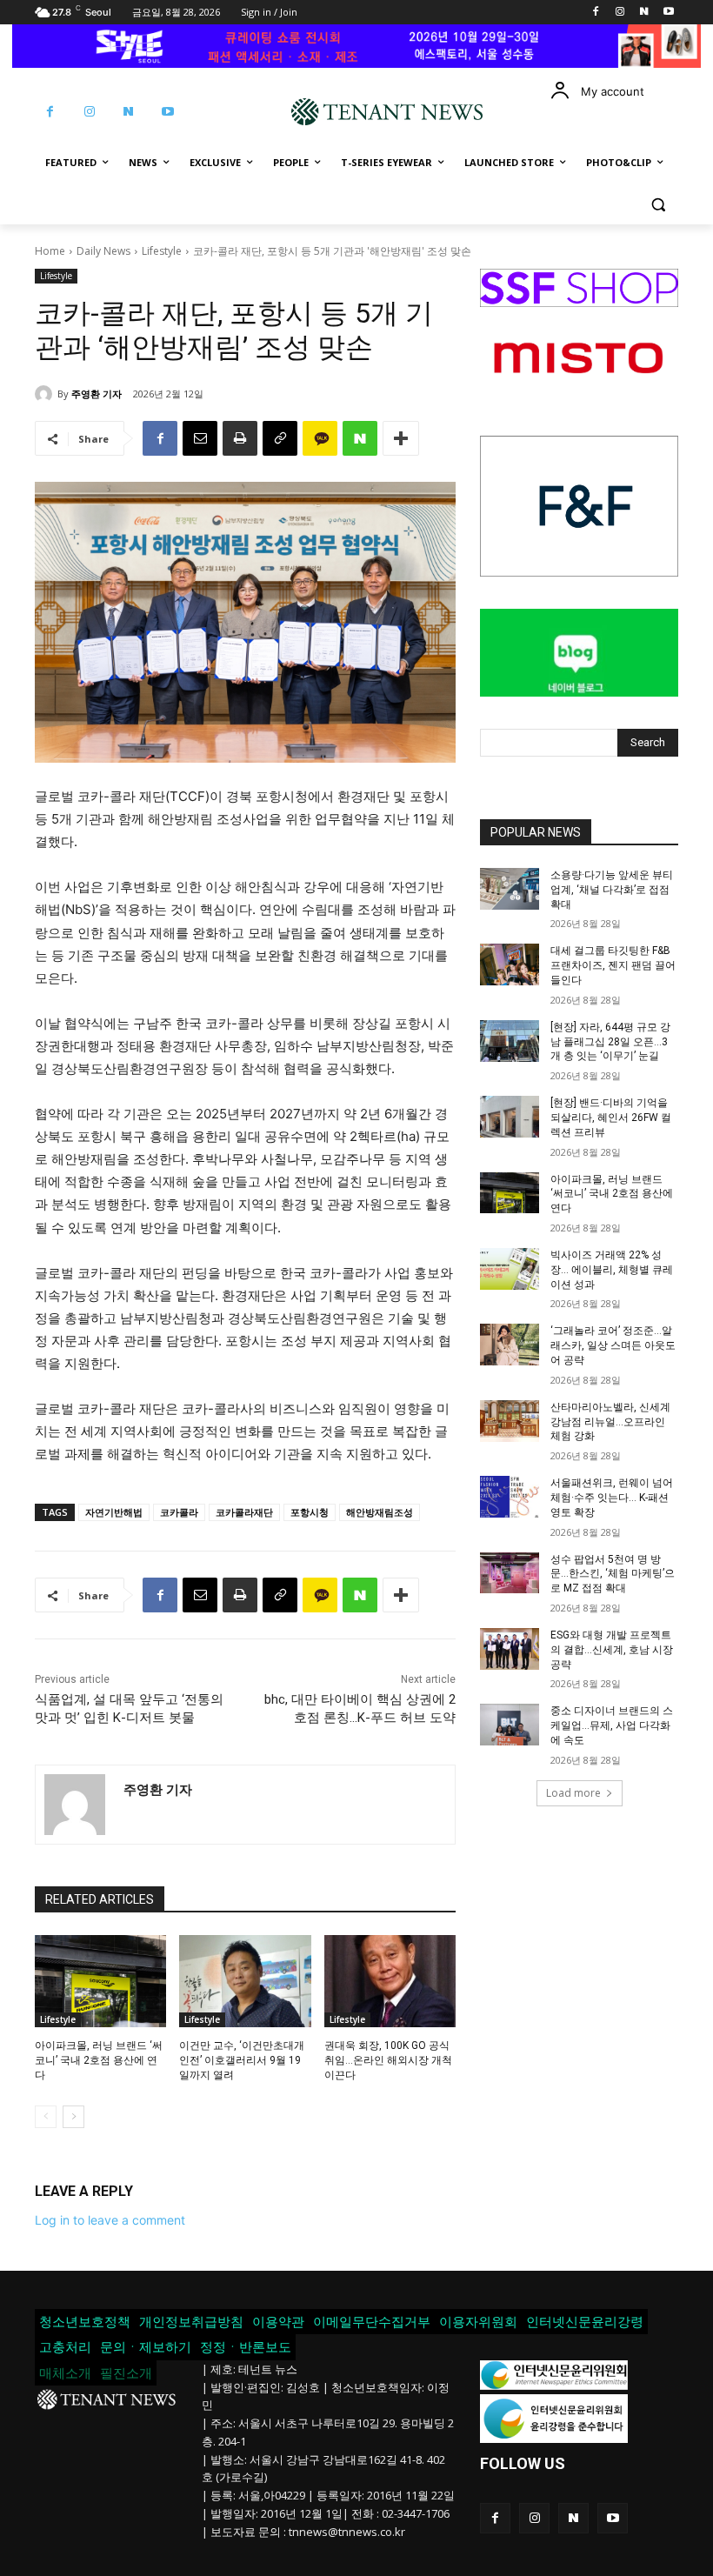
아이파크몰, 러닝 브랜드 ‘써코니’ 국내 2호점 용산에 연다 (99, 2060)
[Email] (200, 438)
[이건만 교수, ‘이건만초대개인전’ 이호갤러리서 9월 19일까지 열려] (245, 1981)
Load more (573, 1793)
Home (50, 251)
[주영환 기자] (46, 394)
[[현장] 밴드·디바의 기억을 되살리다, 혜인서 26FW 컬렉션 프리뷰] (510, 1117)
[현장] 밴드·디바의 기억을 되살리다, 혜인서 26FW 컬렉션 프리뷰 (611, 1118)
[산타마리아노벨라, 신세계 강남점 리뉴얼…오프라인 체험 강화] (510, 1421)
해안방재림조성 (380, 1512)
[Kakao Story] (320, 438)
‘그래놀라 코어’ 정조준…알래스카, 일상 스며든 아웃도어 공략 (613, 1345)
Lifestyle (162, 251)
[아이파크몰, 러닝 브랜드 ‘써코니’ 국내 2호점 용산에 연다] (100, 1981)
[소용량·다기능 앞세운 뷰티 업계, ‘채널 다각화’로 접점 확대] (510, 889)
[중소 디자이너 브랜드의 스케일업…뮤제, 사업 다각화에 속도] (510, 1725)
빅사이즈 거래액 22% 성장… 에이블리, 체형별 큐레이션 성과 (612, 1270)
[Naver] (644, 13)
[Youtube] (668, 13)
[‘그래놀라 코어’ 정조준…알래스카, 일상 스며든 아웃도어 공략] (510, 1345)
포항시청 (310, 1512)
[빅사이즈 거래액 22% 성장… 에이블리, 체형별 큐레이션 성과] (510, 1269)
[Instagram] (620, 13)
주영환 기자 (97, 394)
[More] (401, 438)
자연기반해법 (114, 1512)
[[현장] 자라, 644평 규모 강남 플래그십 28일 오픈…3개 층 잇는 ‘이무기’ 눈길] (510, 1041)
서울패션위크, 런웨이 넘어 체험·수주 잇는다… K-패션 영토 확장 (612, 1498)
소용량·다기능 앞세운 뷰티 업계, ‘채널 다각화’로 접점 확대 (612, 890)
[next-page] (73, 2117)
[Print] (240, 438)
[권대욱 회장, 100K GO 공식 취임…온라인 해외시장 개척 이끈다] (390, 1981)
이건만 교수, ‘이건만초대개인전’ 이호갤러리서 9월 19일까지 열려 (242, 2060)
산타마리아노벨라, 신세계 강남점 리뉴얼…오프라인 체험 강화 (610, 1422)
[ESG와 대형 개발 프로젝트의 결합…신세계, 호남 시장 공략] (510, 1649)
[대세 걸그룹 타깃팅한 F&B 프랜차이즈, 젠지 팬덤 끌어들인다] (510, 964)
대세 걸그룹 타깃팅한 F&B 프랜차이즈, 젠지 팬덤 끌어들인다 (613, 965)
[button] (658, 205)
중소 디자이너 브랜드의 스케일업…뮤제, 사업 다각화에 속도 (612, 1725)
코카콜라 (179, 1512)
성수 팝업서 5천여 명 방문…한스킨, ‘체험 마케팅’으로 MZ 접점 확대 (613, 1574)
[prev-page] (46, 2117)
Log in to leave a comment (110, 2220)
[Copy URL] (280, 438)
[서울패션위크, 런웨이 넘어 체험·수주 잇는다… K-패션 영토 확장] (510, 1497)
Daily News (103, 251)
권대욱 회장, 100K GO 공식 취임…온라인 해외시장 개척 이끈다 (388, 2060)
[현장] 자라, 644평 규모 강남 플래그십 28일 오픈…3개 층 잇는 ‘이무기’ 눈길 (610, 1042)
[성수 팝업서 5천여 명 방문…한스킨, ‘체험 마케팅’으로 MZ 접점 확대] (510, 1573)
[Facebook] (596, 13)
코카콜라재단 (244, 1512)
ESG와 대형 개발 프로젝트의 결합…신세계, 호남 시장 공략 (612, 1650)
